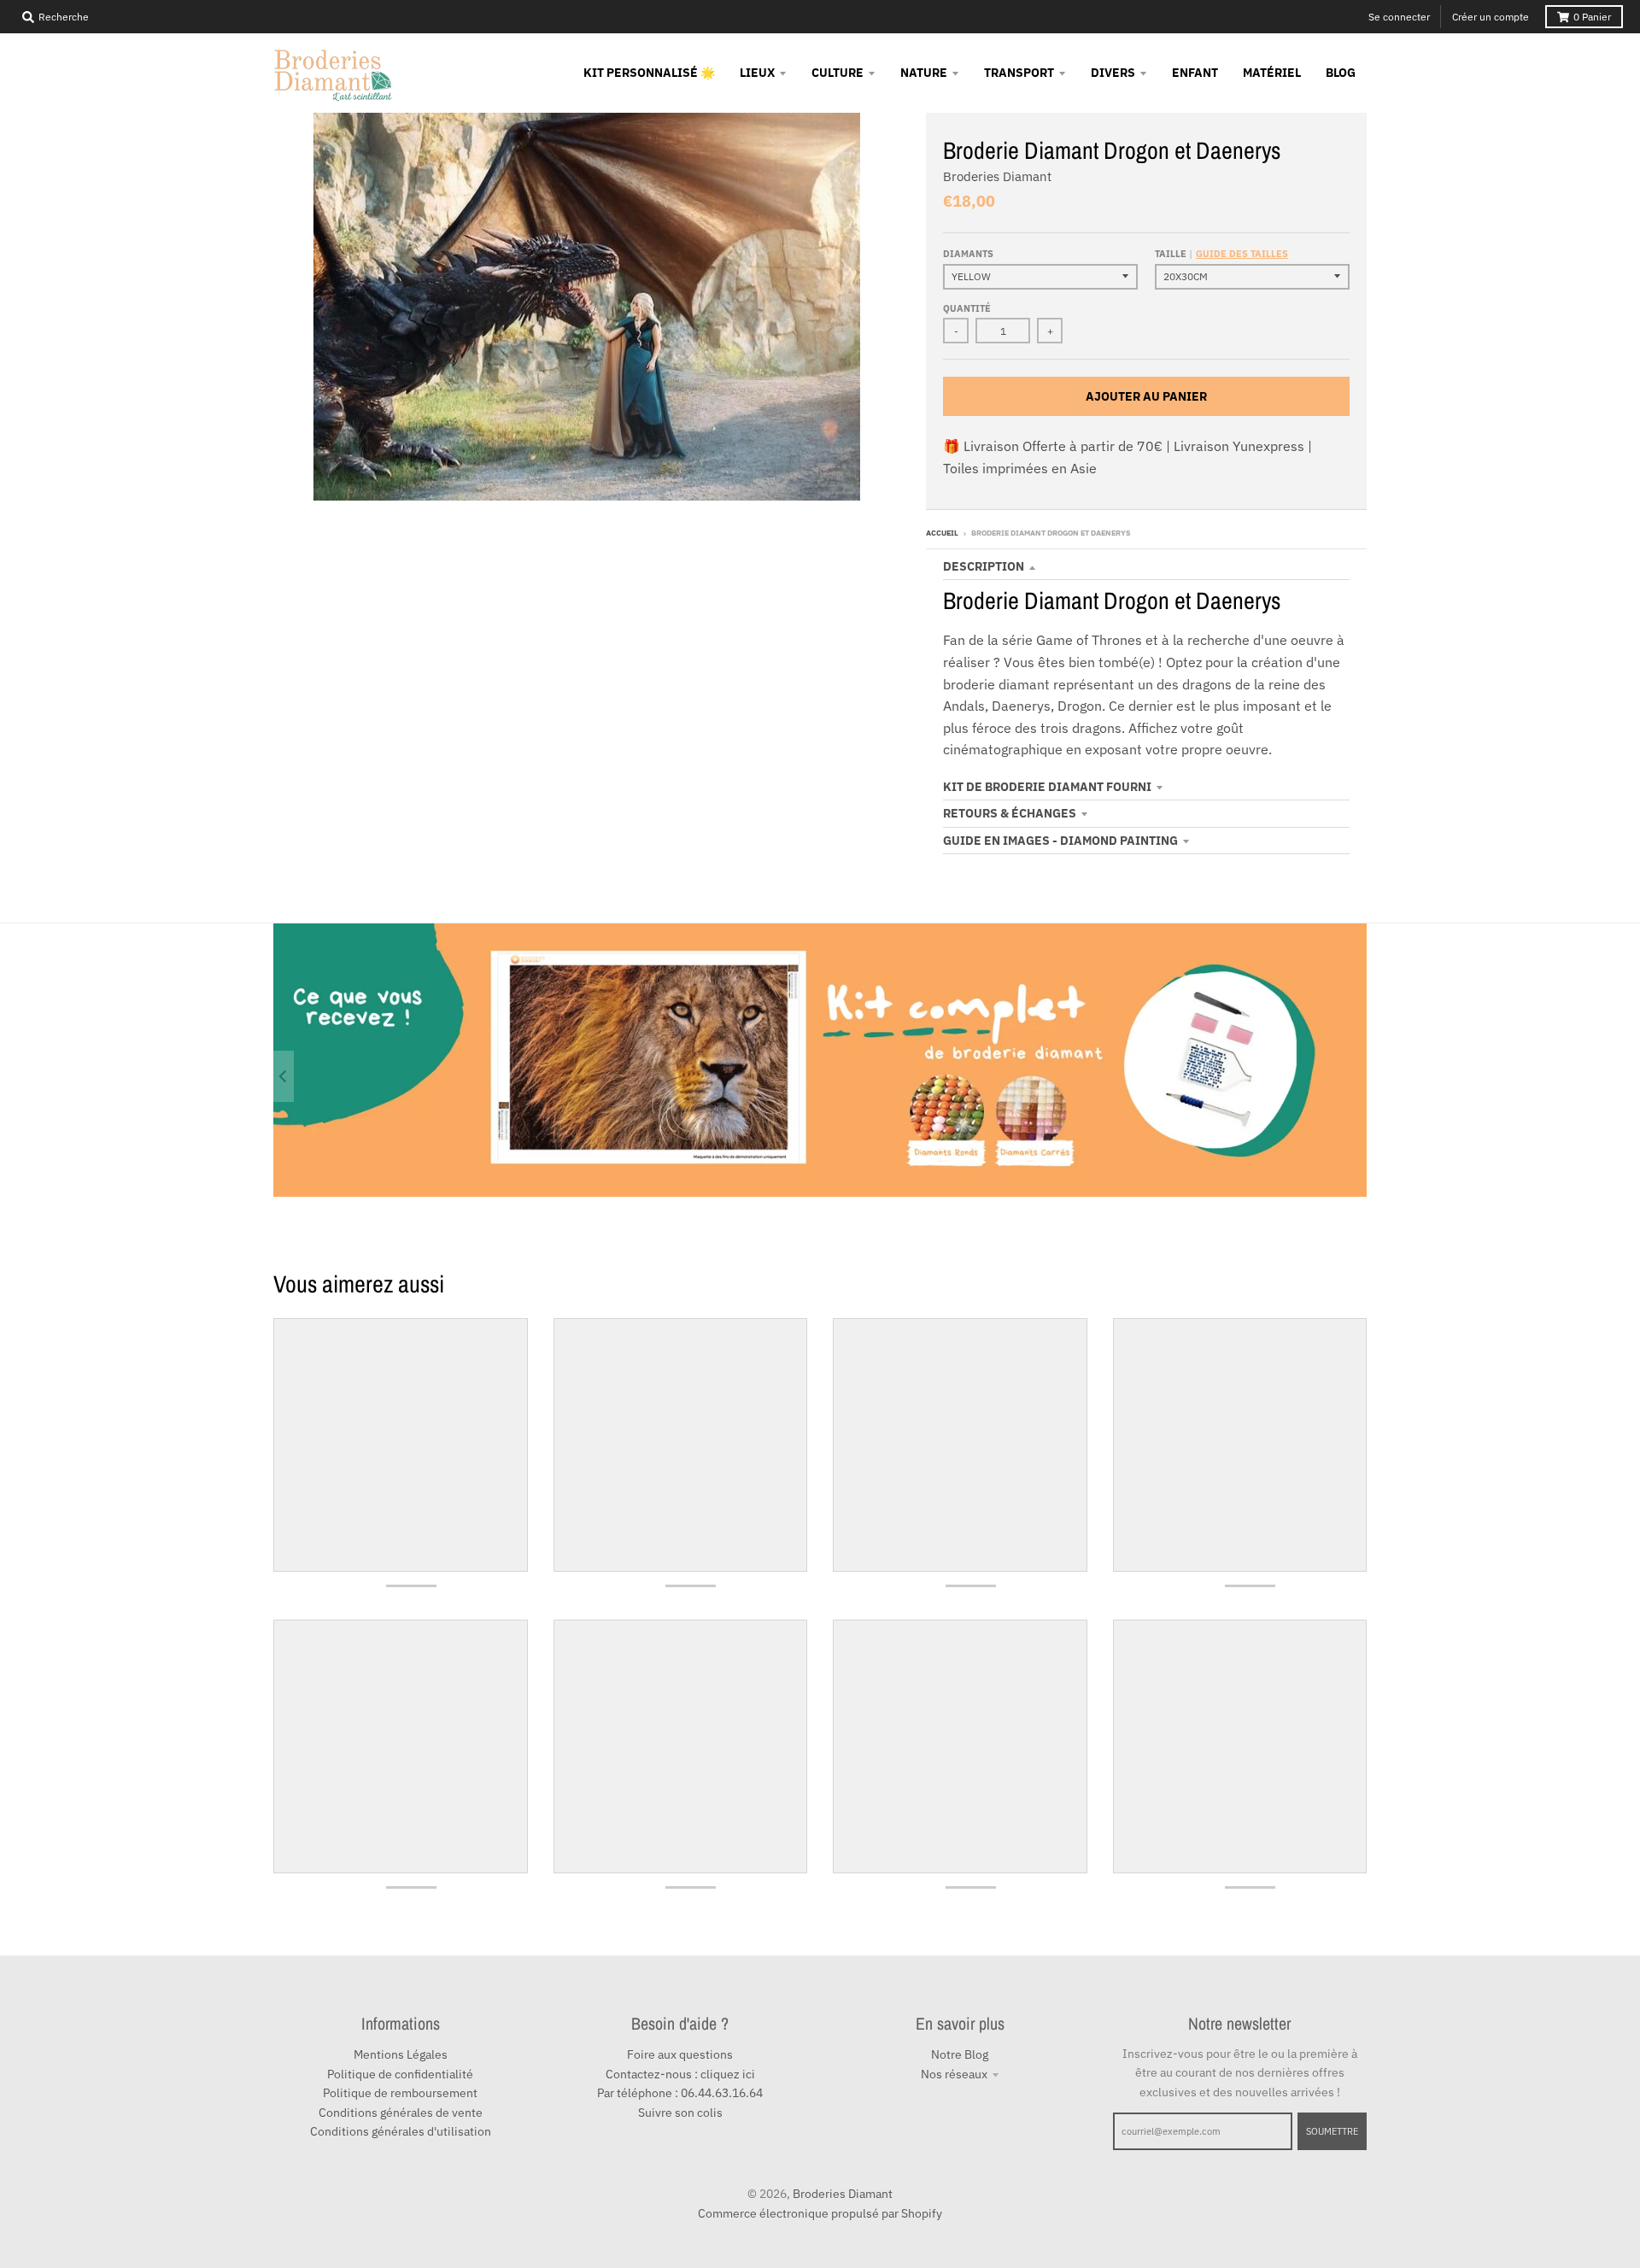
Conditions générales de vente (401, 2113)
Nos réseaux (954, 2074)
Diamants (968, 254)
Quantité (967, 308)
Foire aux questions (680, 2054)
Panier (1592, 17)
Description (984, 566)
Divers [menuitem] (1113, 73)
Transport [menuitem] (1019, 73)
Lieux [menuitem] (757, 73)
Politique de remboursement (400, 2093)
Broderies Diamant (997, 176)
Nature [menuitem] (924, 73)
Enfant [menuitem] (1195, 73)
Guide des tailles (1242, 254)
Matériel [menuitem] (1272, 73)
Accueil (942, 533)
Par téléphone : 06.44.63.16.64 (680, 2093)
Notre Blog (960, 2054)
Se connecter (1399, 17)
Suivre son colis (680, 2113)
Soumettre (1332, 2131)
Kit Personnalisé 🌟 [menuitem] (649, 73)
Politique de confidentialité (400, 2074)
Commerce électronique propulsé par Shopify (820, 2213)
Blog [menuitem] (1341, 73)
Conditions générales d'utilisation (401, 2131)
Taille (1221, 254)
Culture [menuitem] (838, 73)
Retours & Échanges (1010, 813)
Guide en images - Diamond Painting (1060, 841)
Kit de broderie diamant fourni (1047, 787)
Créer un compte (1491, 17)
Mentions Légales (401, 2054)
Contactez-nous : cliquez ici (680, 2074)
